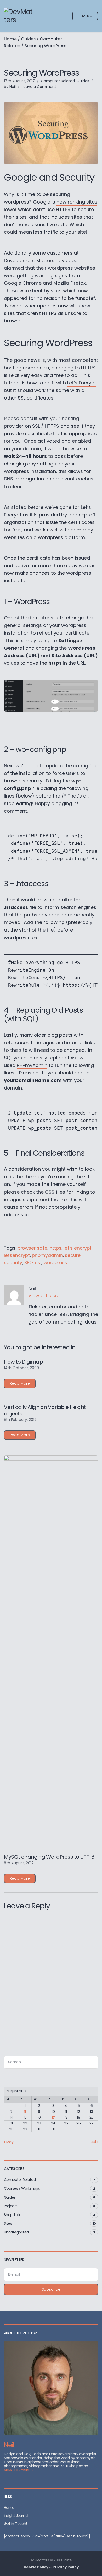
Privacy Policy (66, 2567)
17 (53, 2117)
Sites (8, 2223)
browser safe (32, 1248)
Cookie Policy (36, 2567)
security (13, 1263)
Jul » (95, 2142)
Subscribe (51, 2289)
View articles (44, 1296)
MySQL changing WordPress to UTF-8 (49, 1857)
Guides (28, 39)
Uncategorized (16, 2232)
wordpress (55, 1263)
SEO (29, 1263)
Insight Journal (16, 2516)
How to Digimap (23, 1362)
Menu (87, 16)
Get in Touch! (15, 2524)
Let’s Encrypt (82, 383)
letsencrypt (17, 1255)
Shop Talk (12, 2215)
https (55, 1248)
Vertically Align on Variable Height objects (45, 1410)
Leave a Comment (39, 87)
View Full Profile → (19, 2470)
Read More (20, 1383)
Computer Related (58, 81)
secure (73, 1255)
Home (10, 39)
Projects (11, 2206)
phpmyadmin (47, 1255)
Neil (13, 87)
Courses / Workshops (22, 2188)
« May (9, 2142)
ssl (38, 1263)
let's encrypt (78, 1248)
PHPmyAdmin (32, 1065)
